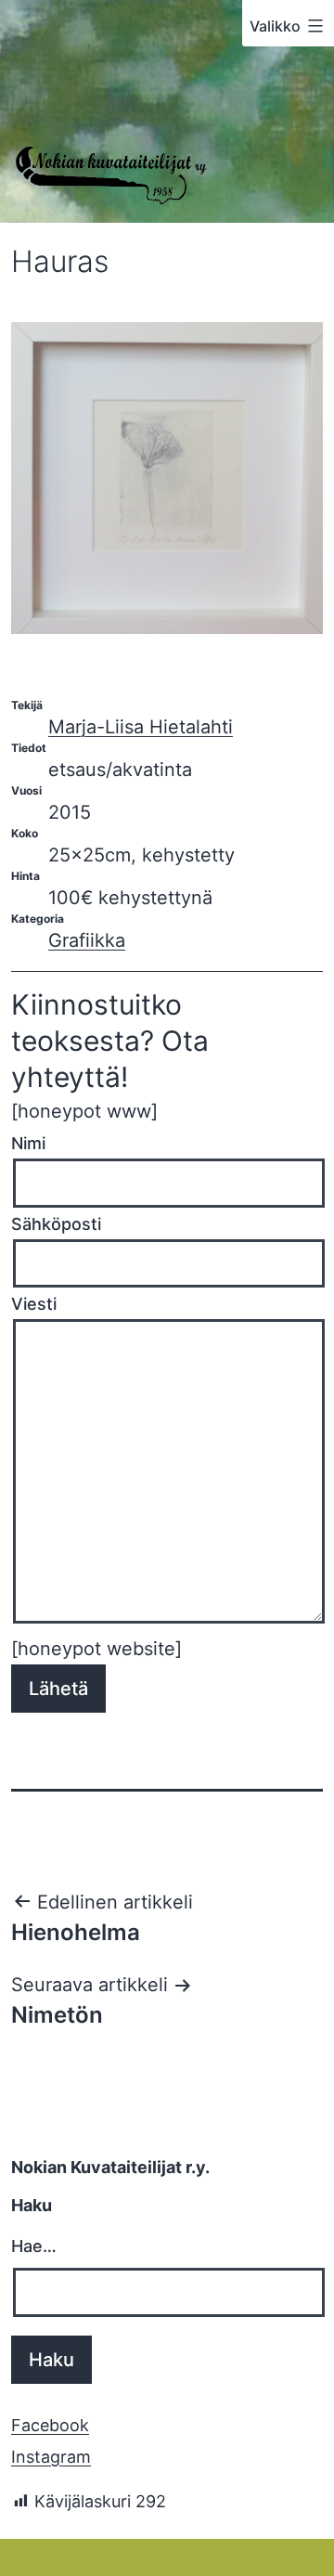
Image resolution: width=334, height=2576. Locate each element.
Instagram (51, 2457)
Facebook (50, 2425)
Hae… (34, 2246)
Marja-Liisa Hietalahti (141, 727)
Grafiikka (87, 940)
